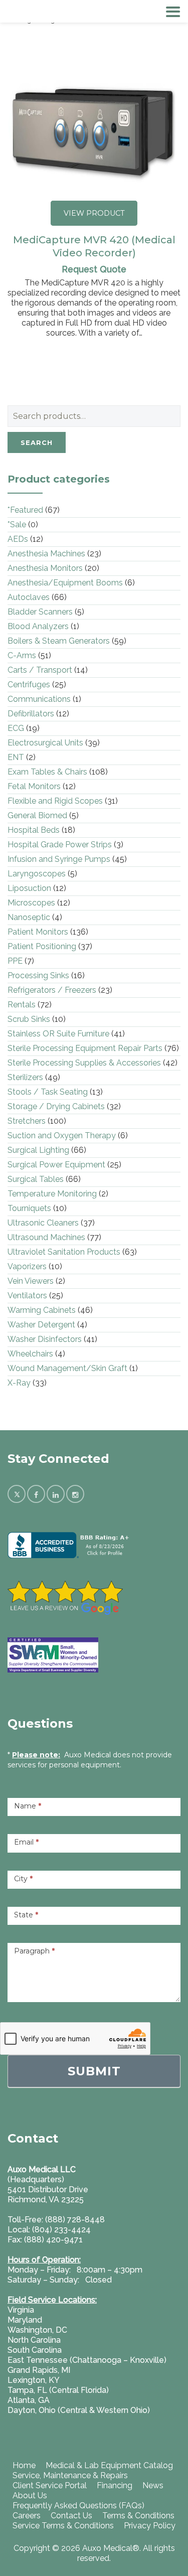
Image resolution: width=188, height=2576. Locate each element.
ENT (16, 757)
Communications (39, 699)
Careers (27, 2516)
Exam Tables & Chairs (47, 772)
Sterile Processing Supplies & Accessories (84, 1063)
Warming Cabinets (42, 1310)
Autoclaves (29, 597)
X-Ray (19, 1383)
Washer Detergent (41, 1325)
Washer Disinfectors (45, 1339)
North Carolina (34, 2340)
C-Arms (22, 655)
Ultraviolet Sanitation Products (64, 1252)
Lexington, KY (34, 2380)
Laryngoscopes (37, 874)
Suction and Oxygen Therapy (62, 1135)
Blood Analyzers (38, 626)
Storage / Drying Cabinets (56, 1106)
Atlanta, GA (29, 2400)
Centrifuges (29, 685)
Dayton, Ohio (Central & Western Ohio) (79, 2410)
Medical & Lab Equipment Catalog (109, 2465)
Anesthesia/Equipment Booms (65, 583)
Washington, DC (37, 2330)
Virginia (21, 2310)
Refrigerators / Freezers (52, 990)
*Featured (25, 510)
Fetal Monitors (34, 786)
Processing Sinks (38, 975)
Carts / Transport (40, 670)
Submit (94, 2071)
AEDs (18, 539)
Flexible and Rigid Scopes (55, 801)
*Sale (17, 524)
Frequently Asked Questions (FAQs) (78, 2506)
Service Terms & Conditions (63, 2526)
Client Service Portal (50, 2485)
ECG (16, 728)
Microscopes (31, 903)
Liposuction (29, 888)
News (153, 2485)
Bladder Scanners (40, 612)
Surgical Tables (36, 1179)
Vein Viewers (31, 1281)
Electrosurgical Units (45, 743)
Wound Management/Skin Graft (67, 1368)
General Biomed (37, 815)
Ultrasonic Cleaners (43, 1223)
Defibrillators (31, 714)
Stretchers (27, 1121)
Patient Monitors (38, 932)
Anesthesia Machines (46, 554)
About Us (30, 2495)
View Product (94, 213)
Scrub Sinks (29, 1019)
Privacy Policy (150, 2526)
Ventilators (27, 1296)
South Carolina (35, 2350)
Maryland (25, 2320)
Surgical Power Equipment (56, 1165)
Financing (115, 2485)
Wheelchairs (30, 1354)
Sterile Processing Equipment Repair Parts (85, 1048)
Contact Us (71, 2516)
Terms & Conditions (138, 2516)
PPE (15, 961)
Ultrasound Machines (46, 1237)
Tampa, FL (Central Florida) (58, 2390)
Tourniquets (29, 1208)
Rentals (22, 1005)
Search (37, 442)
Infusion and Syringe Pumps (59, 859)
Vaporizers (27, 1266)
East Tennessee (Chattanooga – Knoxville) (87, 2360)
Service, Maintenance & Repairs (70, 2475)
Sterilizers (25, 1077)
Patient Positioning (42, 946)
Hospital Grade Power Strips (60, 845)
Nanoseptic (29, 917)
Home (24, 2465)
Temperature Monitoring (52, 1194)
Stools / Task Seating (48, 1092)
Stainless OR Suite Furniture (58, 1034)
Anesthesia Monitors (45, 568)
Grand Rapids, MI (39, 2370)
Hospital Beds (34, 830)
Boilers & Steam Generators (59, 641)
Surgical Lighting (38, 1150)
